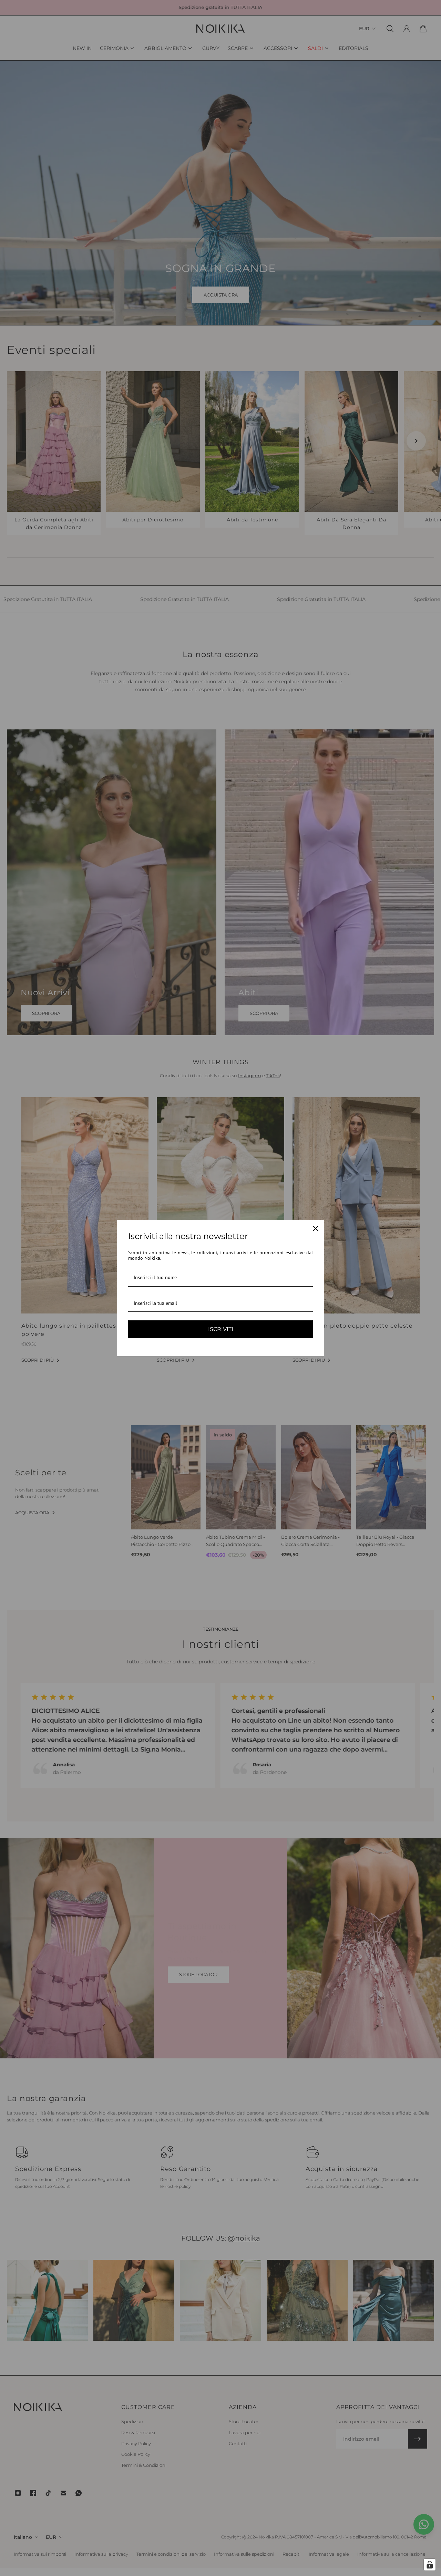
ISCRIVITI (221, 1329)
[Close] (316, 1228)
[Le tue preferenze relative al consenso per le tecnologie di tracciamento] (430, 2565)
